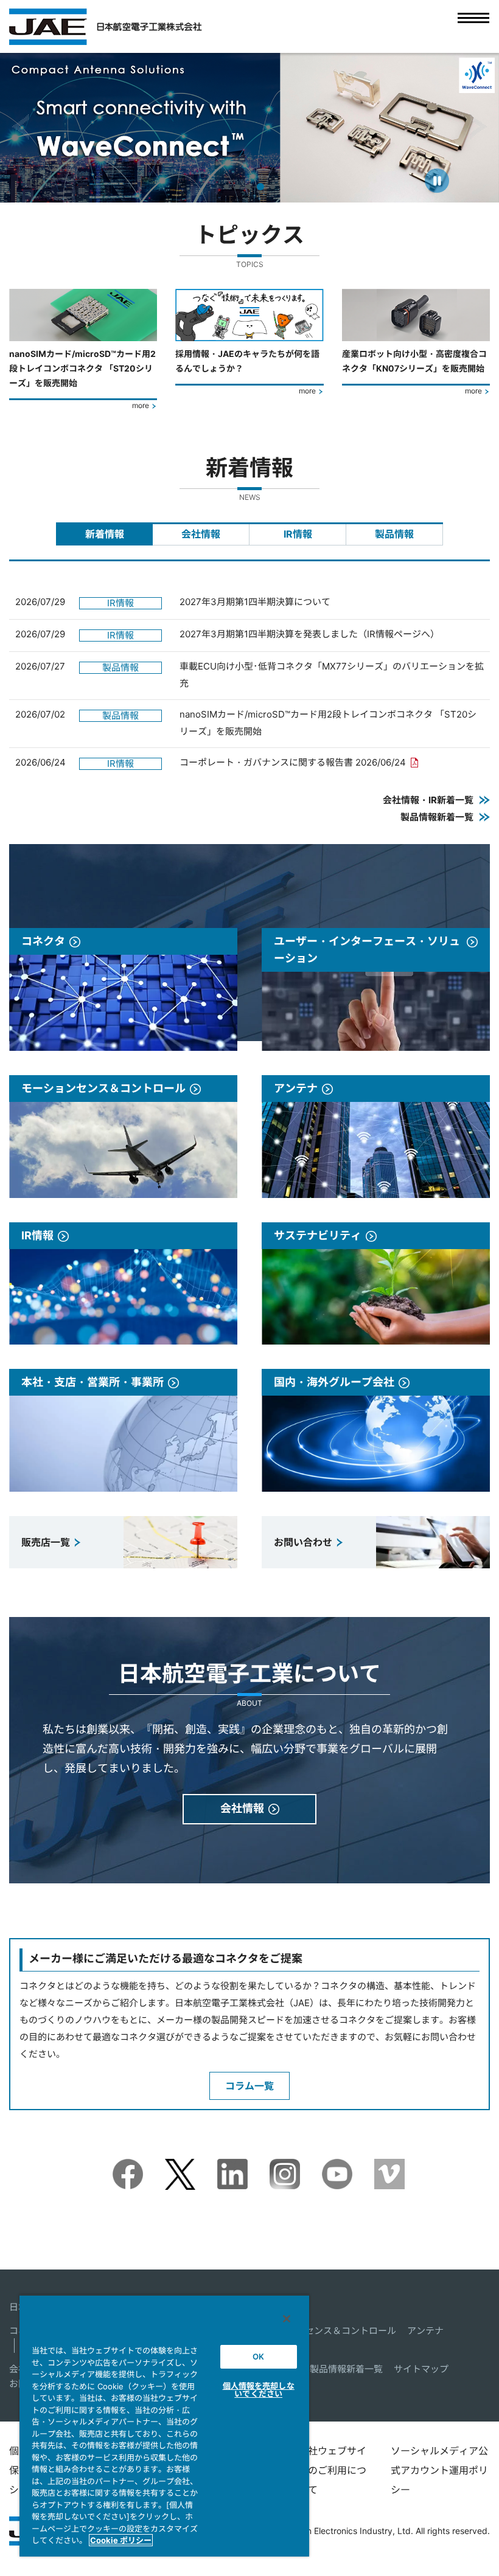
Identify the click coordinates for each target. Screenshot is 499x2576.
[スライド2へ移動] (237, 187)
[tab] (104, 534)
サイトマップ (421, 2369)
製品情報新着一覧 (346, 2369)
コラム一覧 (249, 2086)
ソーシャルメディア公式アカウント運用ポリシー (439, 2470)
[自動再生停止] (437, 181)
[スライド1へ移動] (226, 187)
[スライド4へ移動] (259, 187)
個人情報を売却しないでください (259, 2390)
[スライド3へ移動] (248, 187)
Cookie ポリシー (121, 2540)
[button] (20, 127)
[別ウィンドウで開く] (128, 2167)
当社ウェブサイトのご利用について (332, 2470)
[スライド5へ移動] (271, 187)
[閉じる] (287, 2319)
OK (258, 2356)
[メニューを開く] (473, 26)
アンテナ (425, 2331)
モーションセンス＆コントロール (328, 2331)
